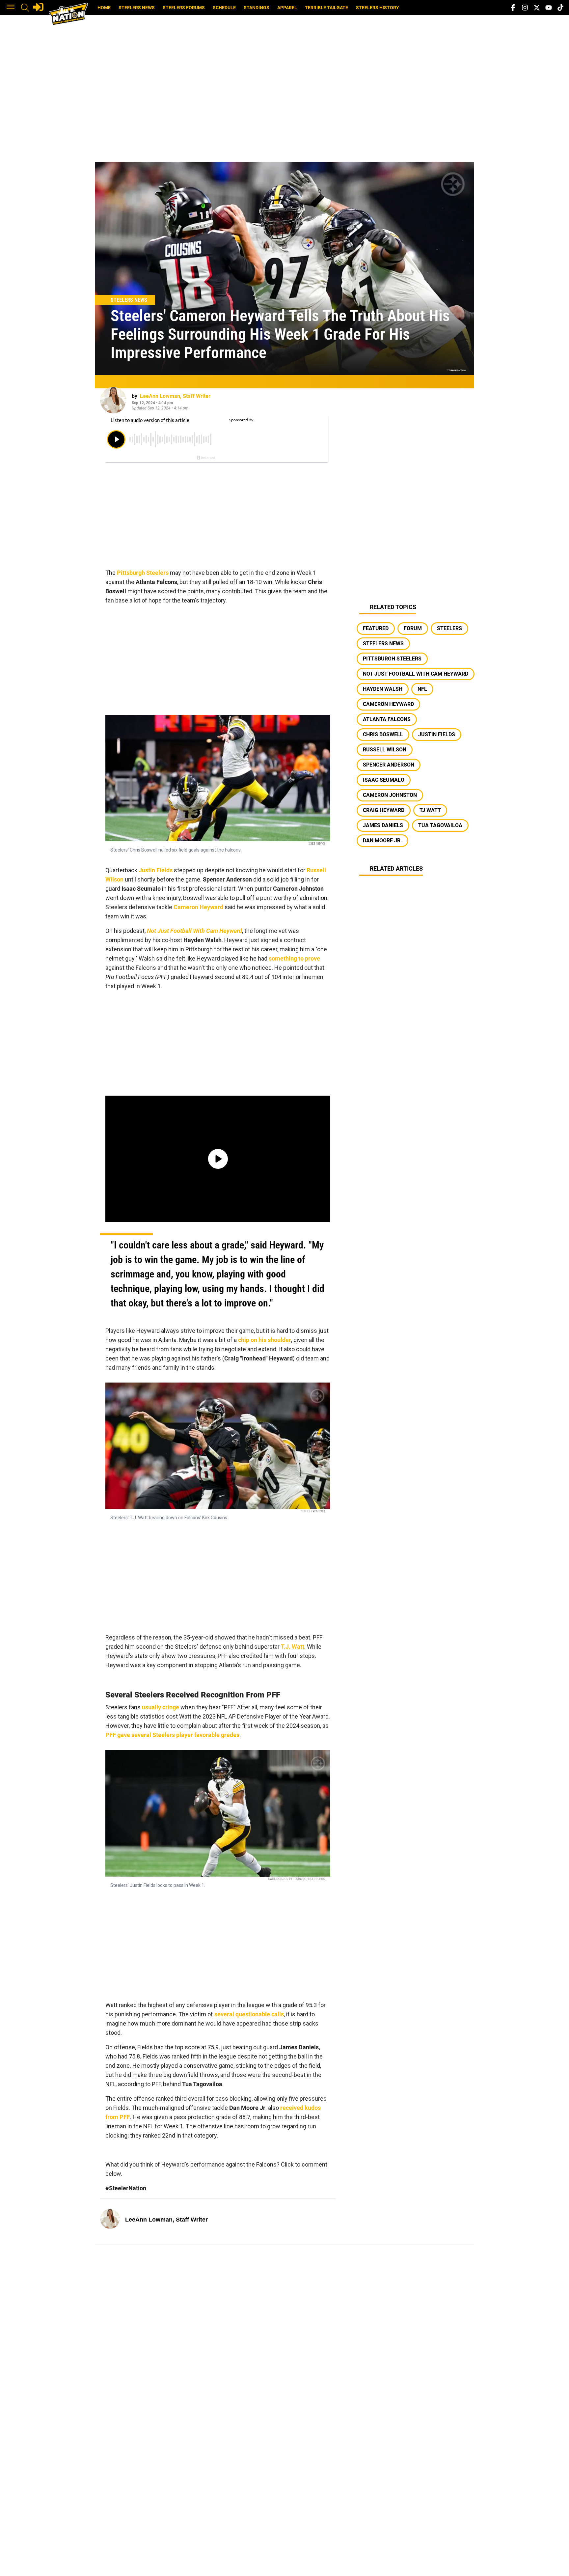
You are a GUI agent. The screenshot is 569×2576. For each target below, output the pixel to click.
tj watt (430, 810)
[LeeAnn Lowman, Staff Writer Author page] (113, 400)
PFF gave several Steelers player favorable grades (172, 1735)
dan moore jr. (382, 840)
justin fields (437, 734)
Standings (257, 8)
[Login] (38, 7)
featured (376, 628)
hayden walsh (383, 689)
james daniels (383, 825)
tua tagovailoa (440, 825)
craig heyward (384, 810)
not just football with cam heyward (416, 674)
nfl (422, 689)
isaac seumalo (384, 780)
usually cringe (161, 1707)
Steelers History (378, 8)
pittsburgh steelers (392, 659)
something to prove (294, 958)
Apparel (287, 8)
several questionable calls (249, 2014)
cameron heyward (388, 704)
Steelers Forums (184, 8)
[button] (11, 8)
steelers (449, 628)
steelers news (383, 644)
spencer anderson (389, 765)
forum (413, 628)
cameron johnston (390, 795)
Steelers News (137, 8)
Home (104, 8)
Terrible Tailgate (326, 8)
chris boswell (383, 734)
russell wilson (385, 750)
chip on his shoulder (265, 1340)
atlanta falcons (387, 719)
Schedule (224, 8)
